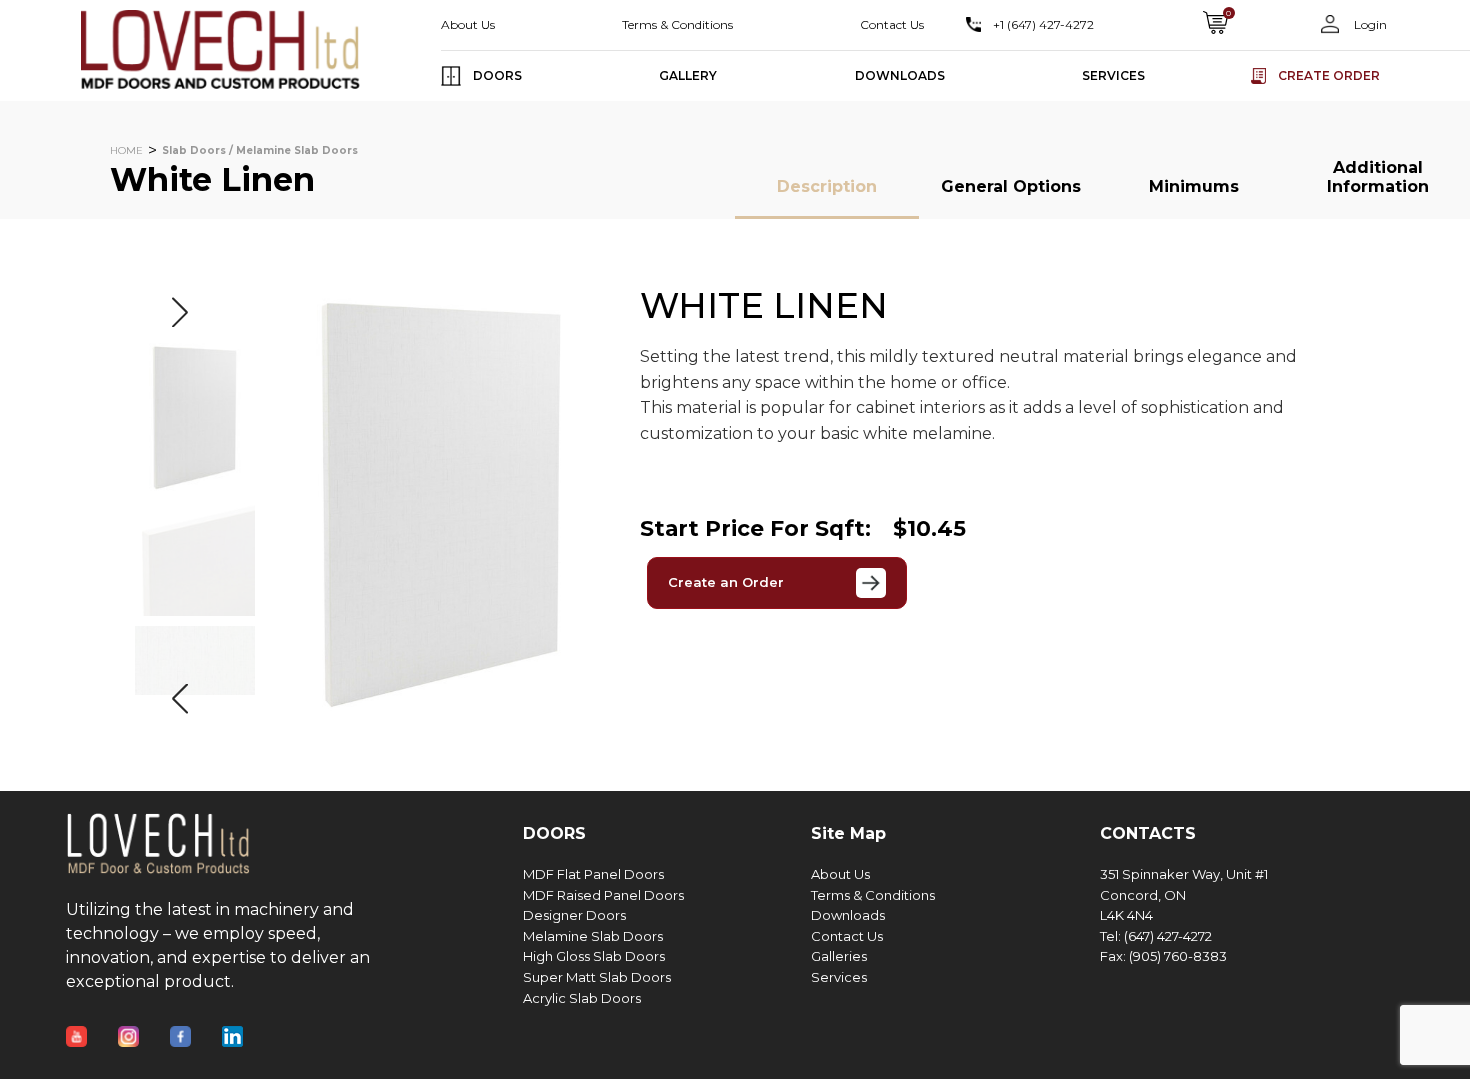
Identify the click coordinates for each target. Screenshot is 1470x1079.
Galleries (839, 956)
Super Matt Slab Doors (597, 977)
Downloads (848, 915)
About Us (468, 24)
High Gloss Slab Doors (594, 956)
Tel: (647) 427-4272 (1156, 936)
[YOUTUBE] (92, 1024)
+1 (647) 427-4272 (1043, 24)
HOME (126, 150)
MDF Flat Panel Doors (593, 874)
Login (1369, 24)
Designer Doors (574, 915)
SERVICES (1113, 75)
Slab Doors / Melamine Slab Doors (260, 150)
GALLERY (688, 75)
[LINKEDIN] (248, 1024)
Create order (1329, 75)
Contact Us (892, 24)
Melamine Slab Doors (593, 936)
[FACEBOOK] (196, 1024)
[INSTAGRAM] (144, 1024)
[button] (180, 312)
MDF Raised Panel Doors (603, 895)
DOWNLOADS (900, 75)
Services (839, 977)
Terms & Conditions (677, 24)
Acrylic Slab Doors (582, 998)
